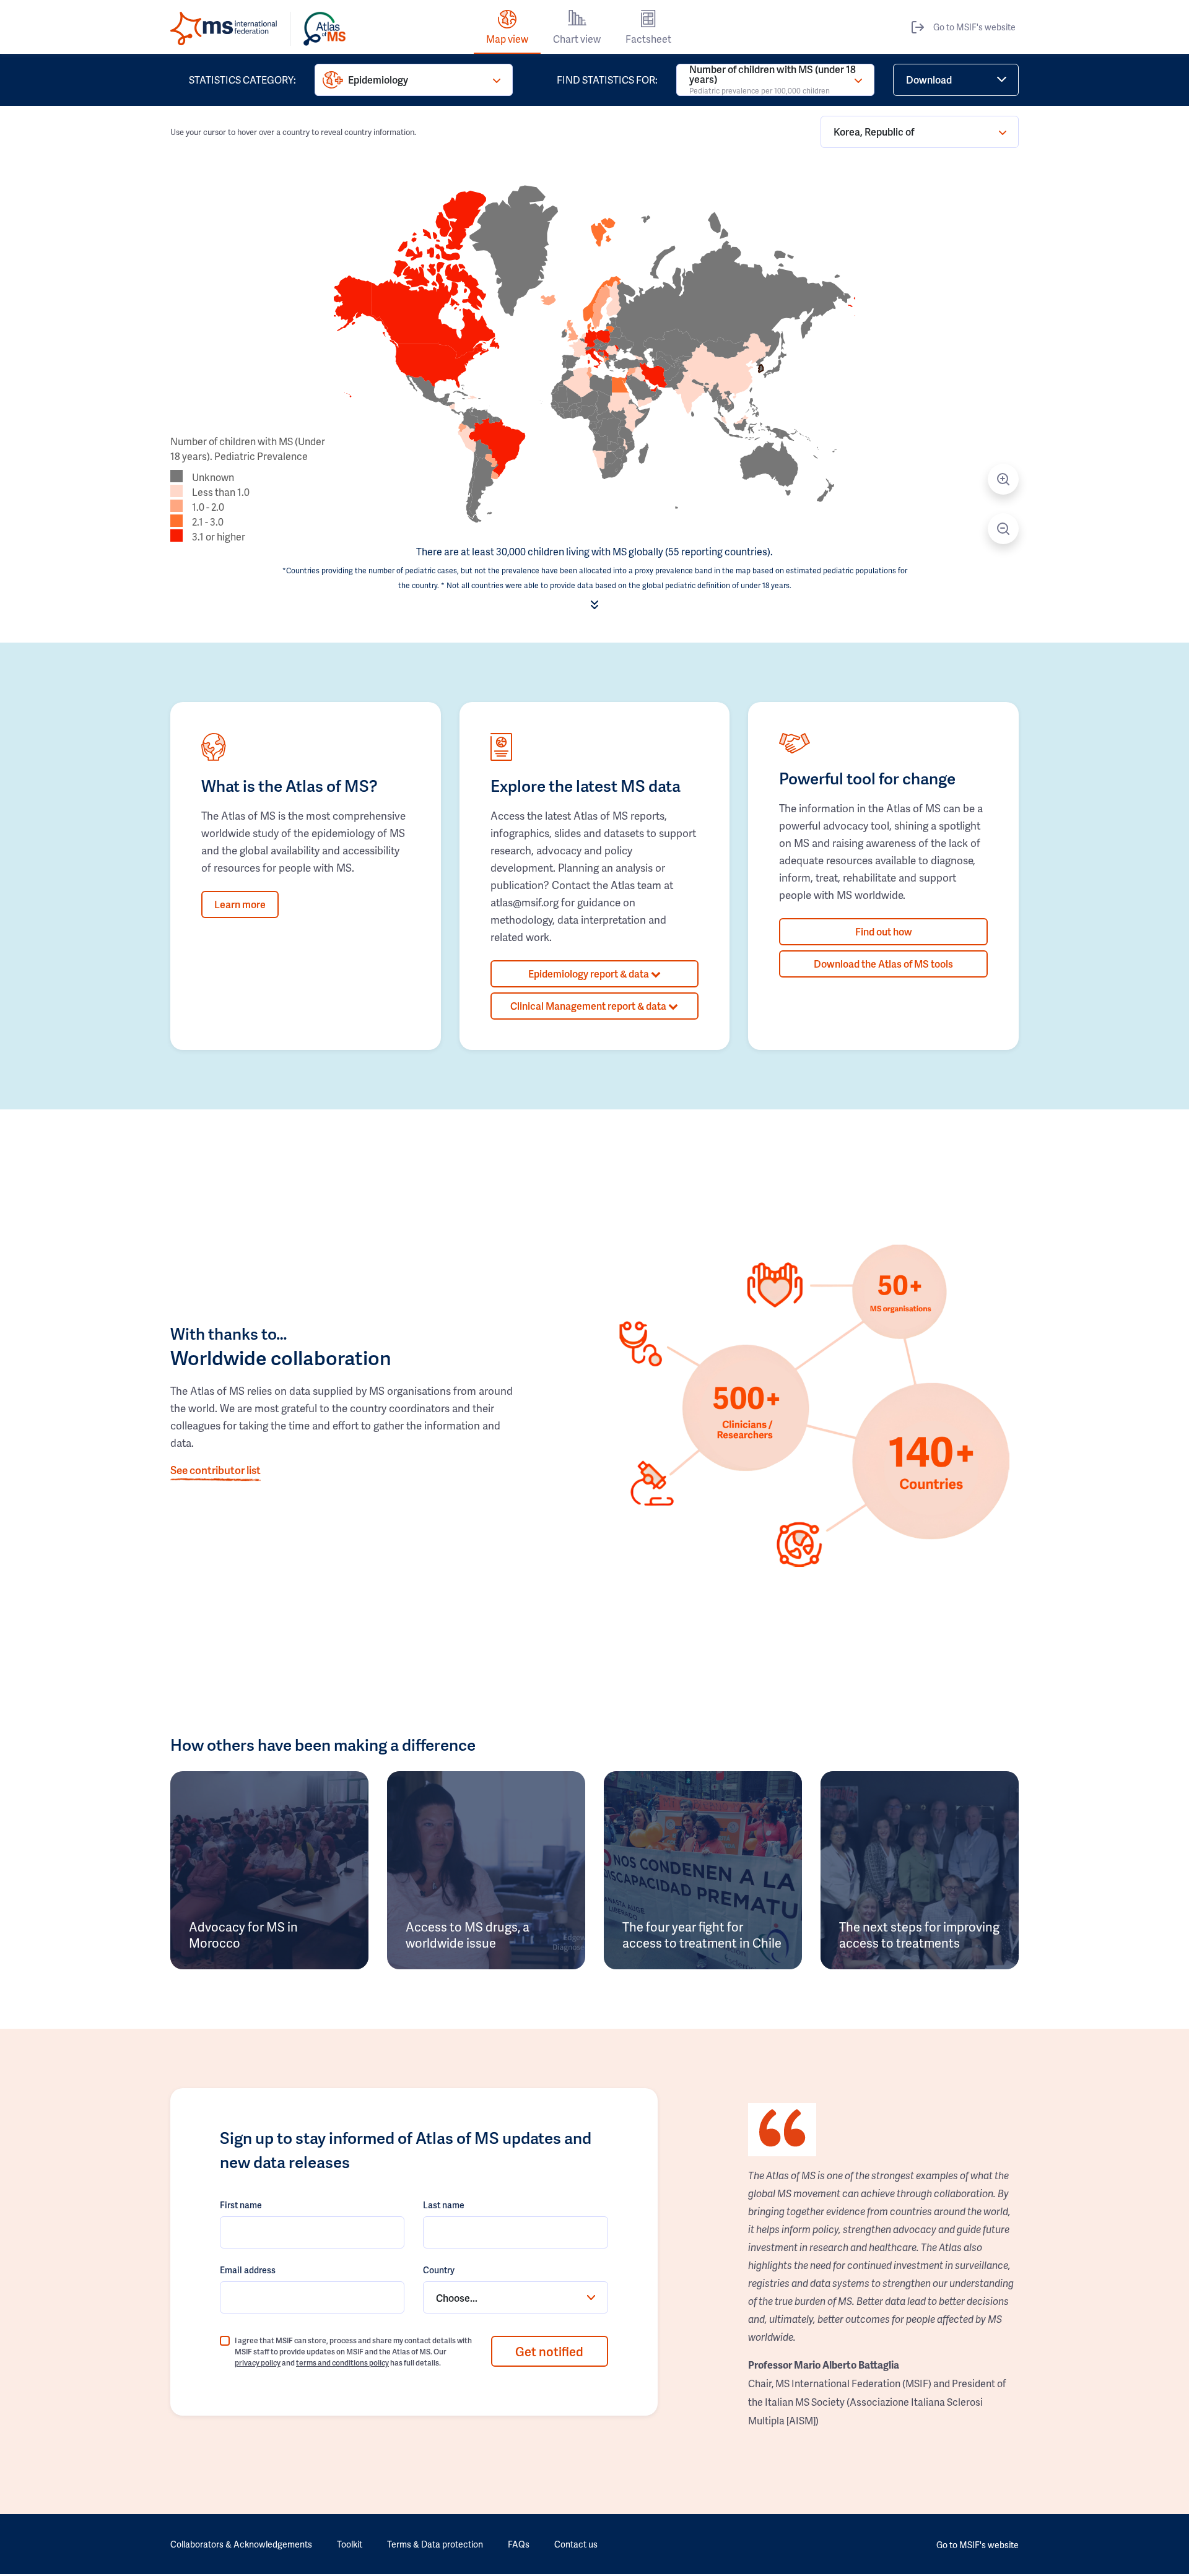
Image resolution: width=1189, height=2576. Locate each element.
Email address (248, 2270)
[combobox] (515, 2297)
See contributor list (216, 1470)
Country (439, 2270)
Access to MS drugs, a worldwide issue (468, 1935)
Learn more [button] (240, 904)
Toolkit (350, 2544)
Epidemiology (378, 80)
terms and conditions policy (342, 2363)
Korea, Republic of (874, 132)
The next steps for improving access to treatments (919, 1935)
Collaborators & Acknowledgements (241, 2544)
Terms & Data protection (435, 2544)
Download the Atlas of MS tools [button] (883, 964)
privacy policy (258, 2363)
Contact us (576, 2544)
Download (929, 80)
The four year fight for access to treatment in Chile (702, 1935)
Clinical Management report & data (589, 1006)
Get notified (549, 2351)
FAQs (519, 2544)
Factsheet (648, 39)
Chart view (577, 39)
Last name (444, 2205)
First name (241, 2205)
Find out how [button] (884, 931)
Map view (507, 39)
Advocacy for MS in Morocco (243, 1935)
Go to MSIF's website (974, 27)
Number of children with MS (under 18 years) (773, 80)
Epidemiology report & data (590, 974)
